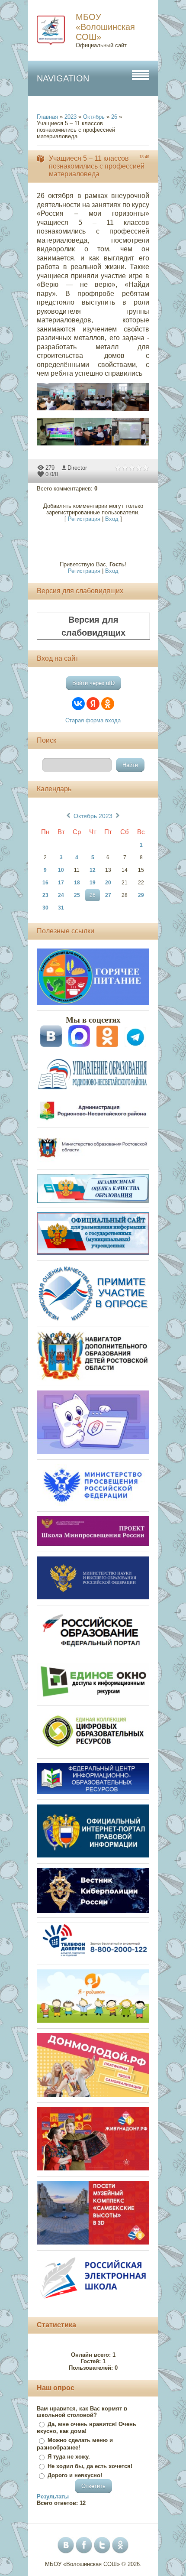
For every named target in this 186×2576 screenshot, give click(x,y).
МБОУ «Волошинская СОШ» (105, 27)
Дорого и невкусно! (75, 2475)
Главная (47, 117)
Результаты (53, 2496)
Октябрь (94, 117)
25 (77, 895)
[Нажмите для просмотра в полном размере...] (60, 411)
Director (77, 468)
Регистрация (84, 519)
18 (77, 883)
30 (45, 908)
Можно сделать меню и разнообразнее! (75, 2444)
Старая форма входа (93, 720)
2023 (71, 117)
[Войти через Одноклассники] (108, 704)
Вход (112, 519)
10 (61, 870)
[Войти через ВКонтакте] (78, 704)
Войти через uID (93, 683)
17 (61, 883)
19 (93, 883)
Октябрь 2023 (93, 816)
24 (61, 895)
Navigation (63, 78)
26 (114, 117)
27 (108, 895)
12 (93, 870)
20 (108, 883)
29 (141, 895)
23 (45, 895)
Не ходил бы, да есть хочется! (90, 2466)
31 (61, 908)
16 (45, 883)
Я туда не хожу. (69, 2457)
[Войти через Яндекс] (93, 704)
